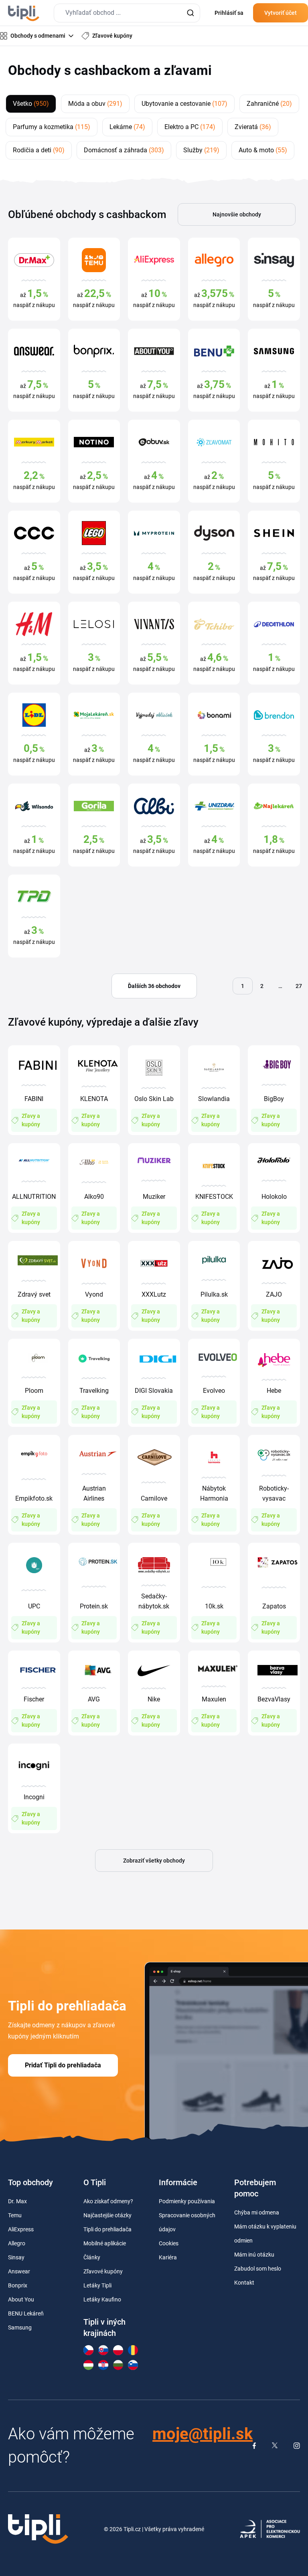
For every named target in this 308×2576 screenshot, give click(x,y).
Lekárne (127, 127)
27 (299, 986)
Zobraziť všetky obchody (154, 1861)
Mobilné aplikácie (105, 2243)
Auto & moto (263, 150)
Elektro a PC (190, 127)
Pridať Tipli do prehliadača (63, 2065)
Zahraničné (269, 104)
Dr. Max (17, 2201)
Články (92, 2257)
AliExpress (21, 2229)
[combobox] (127, 13)
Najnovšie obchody (237, 214)
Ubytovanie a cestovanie (184, 104)
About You (21, 2299)
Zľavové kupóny (103, 2271)
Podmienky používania (187, 2201)
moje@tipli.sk (203, 2434)
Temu (15, 2215)
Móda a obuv (95, 104)
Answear (19, 2271)
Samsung (20, 2327)
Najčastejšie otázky (107, 2215)
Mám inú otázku (254, 2255)
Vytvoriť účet (281, 13)
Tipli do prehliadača (107, 2229)
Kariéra (168, 2257)
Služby (201, 150)
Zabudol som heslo (258, 2269)
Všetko (31, 104)
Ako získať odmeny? (108, 2201)
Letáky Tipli (97, 2285)
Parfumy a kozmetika (52, 127)
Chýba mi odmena (257, 2212)
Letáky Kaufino (102, 2299)
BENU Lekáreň (26, 2313)
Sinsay (16, 2257)
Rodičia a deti (39, 150)
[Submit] (190, 13)
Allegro (17, 2243)
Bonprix (18, 2285)
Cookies (169, 2243)
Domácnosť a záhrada (124, 150)
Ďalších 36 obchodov (154, 986)
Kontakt (244, 2283)
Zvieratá (253, 127)
